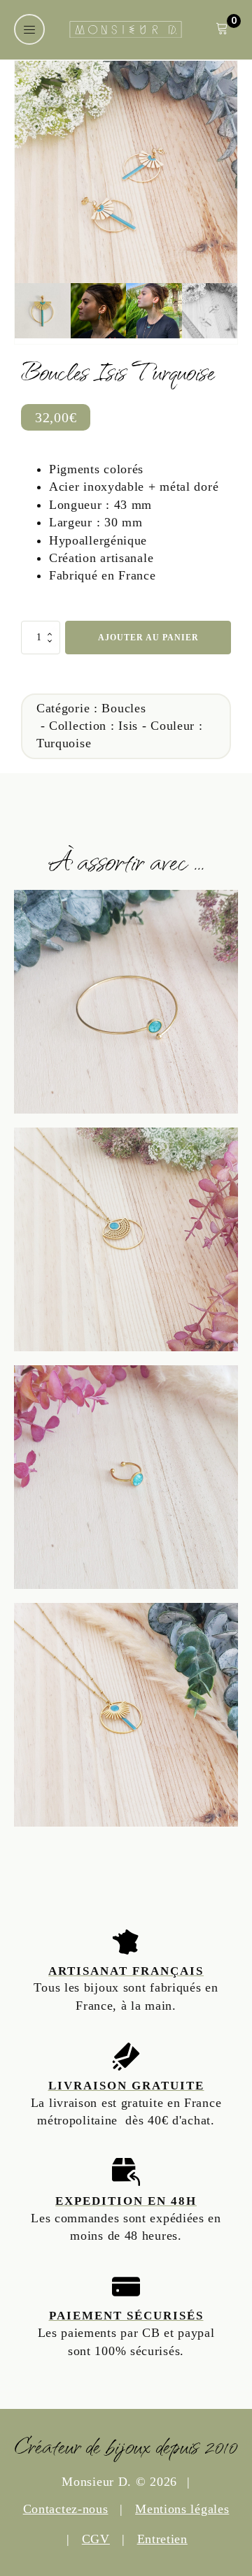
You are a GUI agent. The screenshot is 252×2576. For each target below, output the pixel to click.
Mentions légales (182, 2509)
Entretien (162, 2539)
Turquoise (64, 743)
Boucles (124, 708)
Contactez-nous (66, 2509)
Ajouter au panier (148, 638)
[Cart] (222, 30)
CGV (96, 2539)
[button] (29, 29)
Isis (128, 726)
